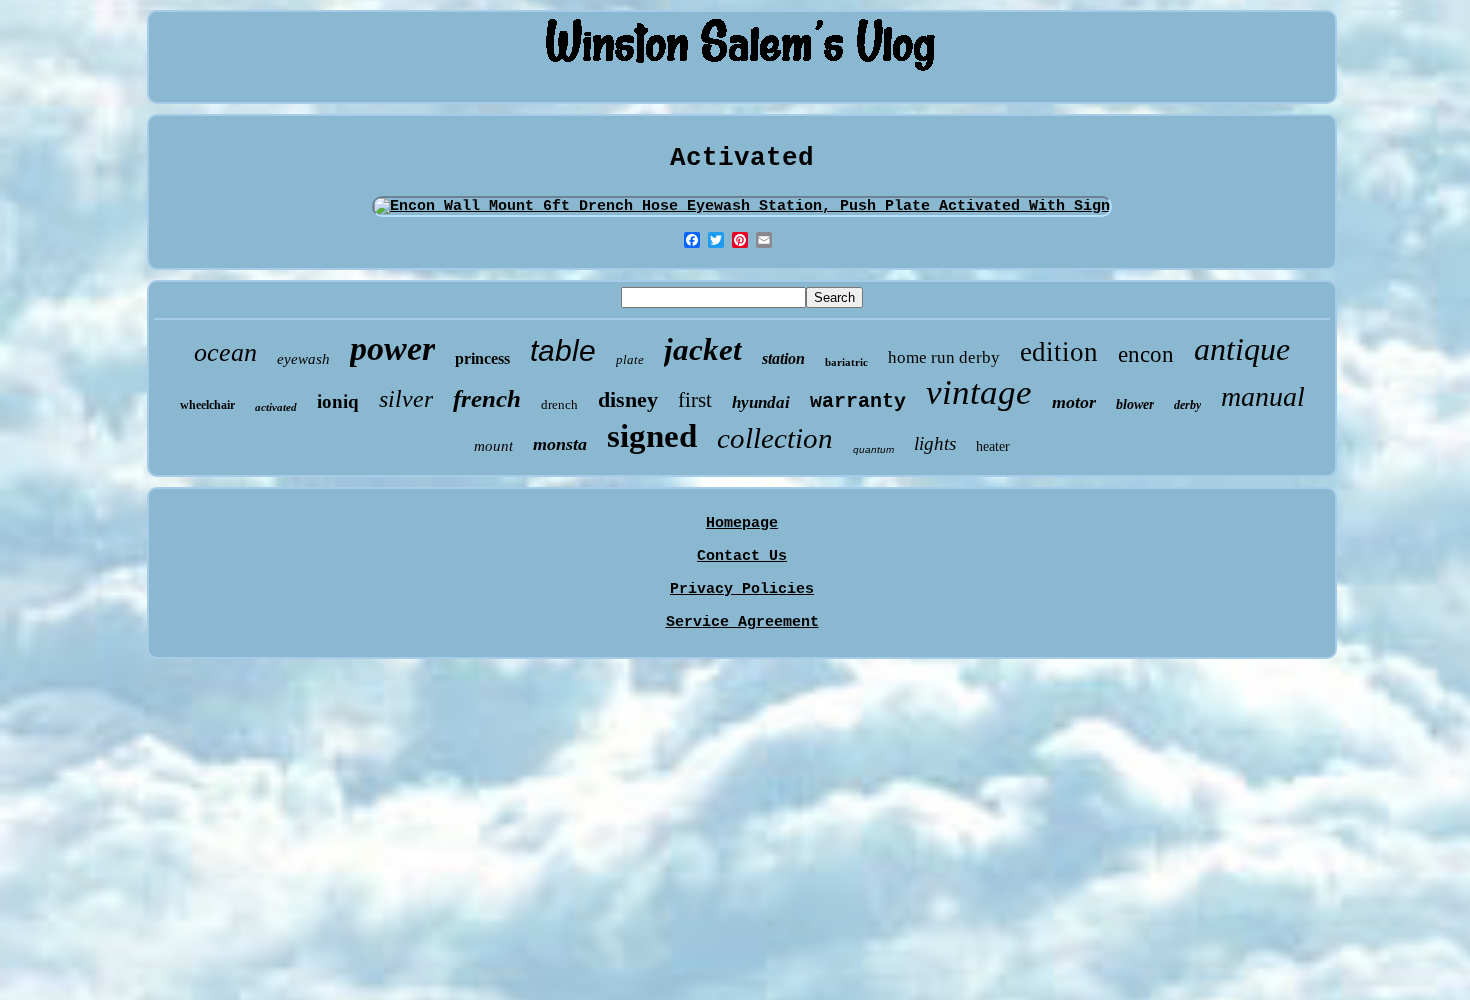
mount (493, 446)
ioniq (338, 401)
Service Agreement (742, 622)
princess (482, 358)
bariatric (846, 362)
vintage (979, 392)
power (392, 348)
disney (628, 399)
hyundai (761, 402)
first (695, 400)
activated (276, 407)
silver (406, 399)
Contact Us (742, 556)
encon (1146, 354)
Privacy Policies (742, 589)
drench (559, 404)
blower (1135, 404)
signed (652, 436)
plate (630, 359)
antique (1242, 349)
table (563, 350)
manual (1263, 396)
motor (1074, 402)
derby (1187, 405)
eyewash (303, 359)
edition (1059, 352)
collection (775, 438)
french (487, 398)
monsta (560, 444)
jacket (703, 349)
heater (993, 446)
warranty (858, 401)
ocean (225, 352)
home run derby (944, 357)
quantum (873, 449)
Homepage (742, 523)
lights (935, 443)
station (783, 358)
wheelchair (207, 405)
